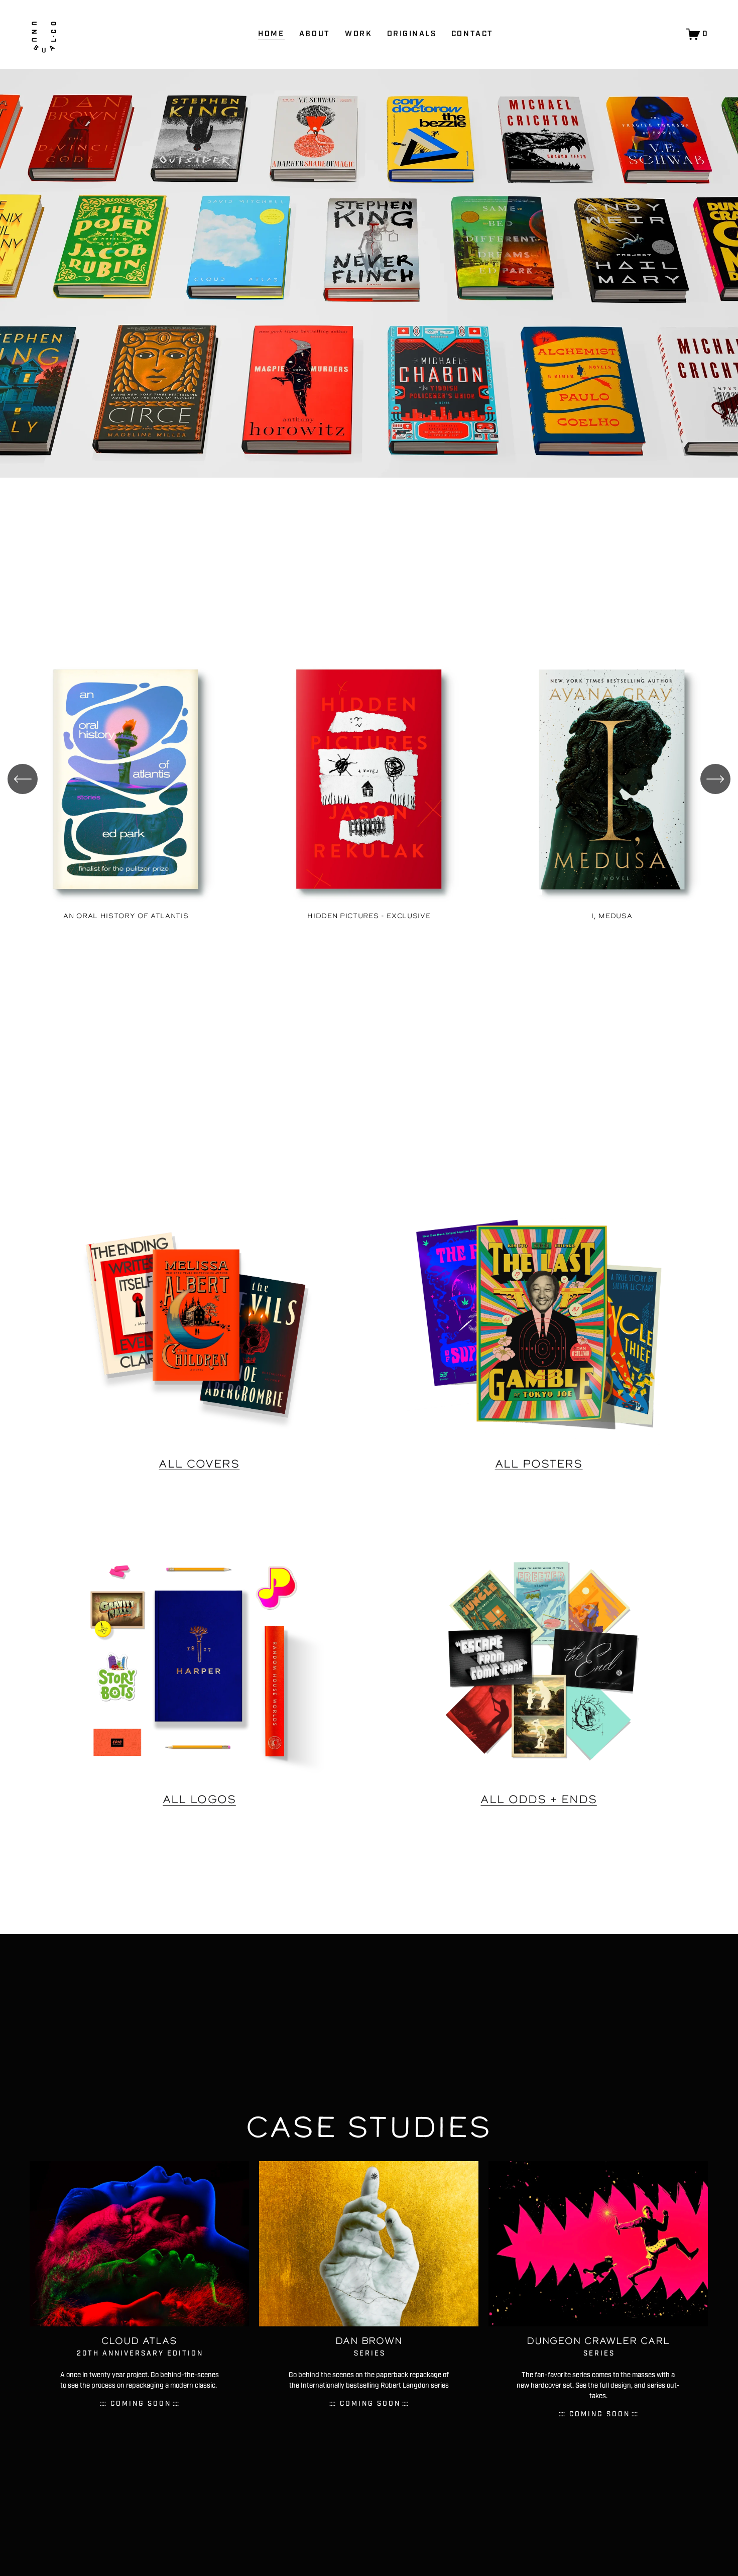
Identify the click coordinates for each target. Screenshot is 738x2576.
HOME (271, 34)
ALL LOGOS (199, 1799)
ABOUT (315, 34)
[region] (369, 785)
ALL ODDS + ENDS (538, 1799)
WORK (358, 34)
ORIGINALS (412, 34)
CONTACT (472, 34)
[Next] (715, 779)
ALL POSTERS (539, 1464)
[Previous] (23, 779)
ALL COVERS (199, 1464)
